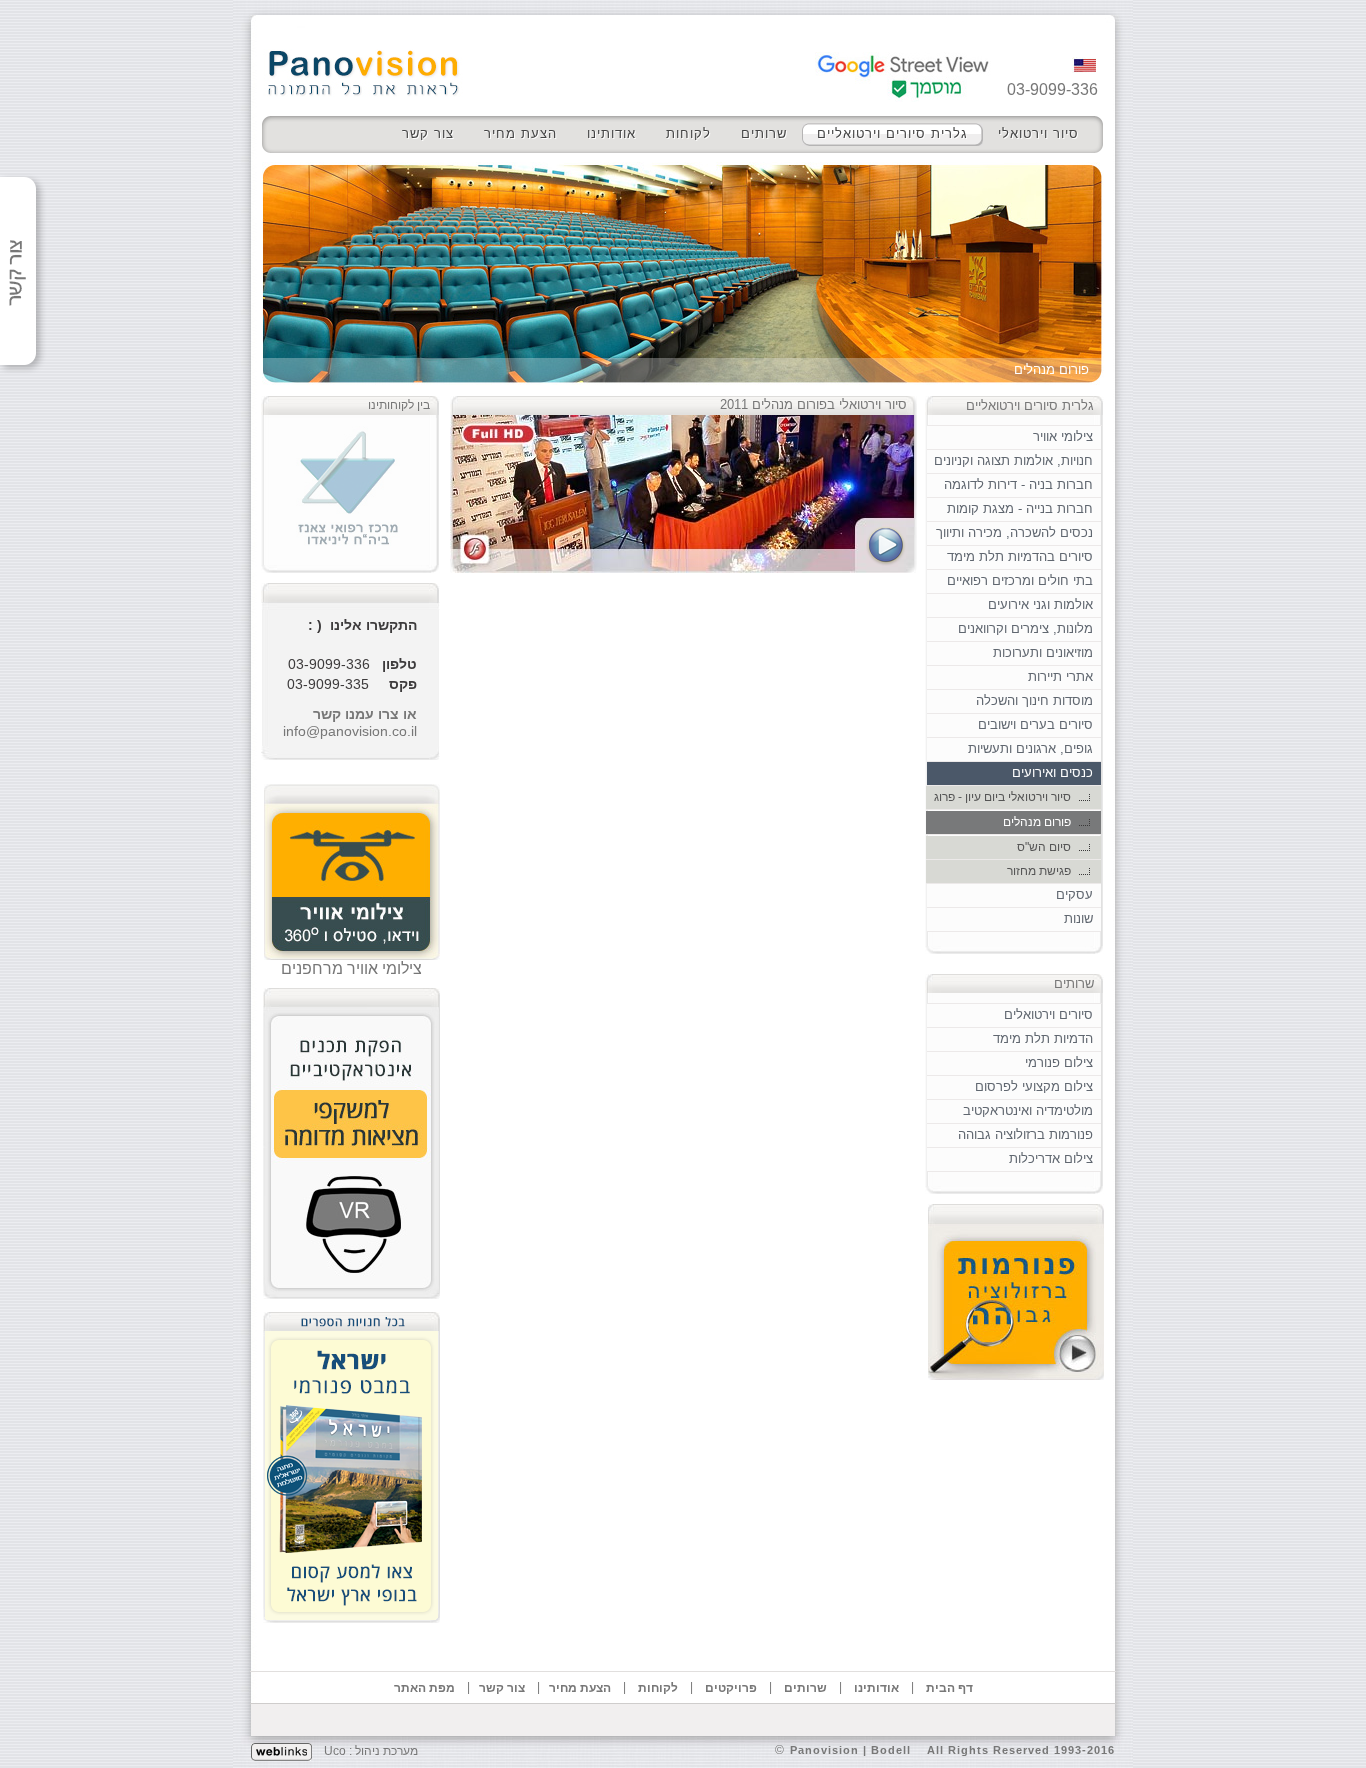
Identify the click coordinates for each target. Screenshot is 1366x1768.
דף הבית (949, 1688)
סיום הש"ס (1044, 847)
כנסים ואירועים (1052, 772)
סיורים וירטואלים (1048, 1014)
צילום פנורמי (1059, 1062)
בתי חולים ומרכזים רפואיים (1020, 580)
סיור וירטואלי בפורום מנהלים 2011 (813, 404)
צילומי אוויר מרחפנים (351, 968)
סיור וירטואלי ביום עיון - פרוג (1002, 797)
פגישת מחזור (1039, 871)
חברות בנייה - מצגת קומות (1020, 508)
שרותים (764, 133)
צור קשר (428, 133)
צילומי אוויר (1063, 436)
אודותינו (611, 133)
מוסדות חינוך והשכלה (1034, 700)
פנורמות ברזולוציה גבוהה (1025, 1134)
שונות (1078, 918)
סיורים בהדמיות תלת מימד (1020, 556)
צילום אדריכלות (1051, 1158)
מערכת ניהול (386, 1751)
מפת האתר (424, 1688)
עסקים (1074, 894)
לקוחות (688, 133)
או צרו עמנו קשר (365, 714)
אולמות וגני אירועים (1040, 604)
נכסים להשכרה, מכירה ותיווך (1014, 532)
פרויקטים (731, 1688)
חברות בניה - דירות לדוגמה (1018, 484)
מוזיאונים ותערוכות (1043, 652)
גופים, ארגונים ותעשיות (1030, 748)
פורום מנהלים (1037, 822)
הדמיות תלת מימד (1043, 1038)
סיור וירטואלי (1038, 133)
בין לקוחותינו (399, 405)
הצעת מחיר (520, 133)
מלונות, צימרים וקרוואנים (1025, 628)
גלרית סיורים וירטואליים (892, 133)
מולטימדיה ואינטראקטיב (1028, 1110)
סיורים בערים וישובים (1035, 724)
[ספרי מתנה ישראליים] (351, 1462)
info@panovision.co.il (350, 731)
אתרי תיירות (1060, 676)
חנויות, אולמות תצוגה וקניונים (1013, 460)
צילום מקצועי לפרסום (1034, 1086)
